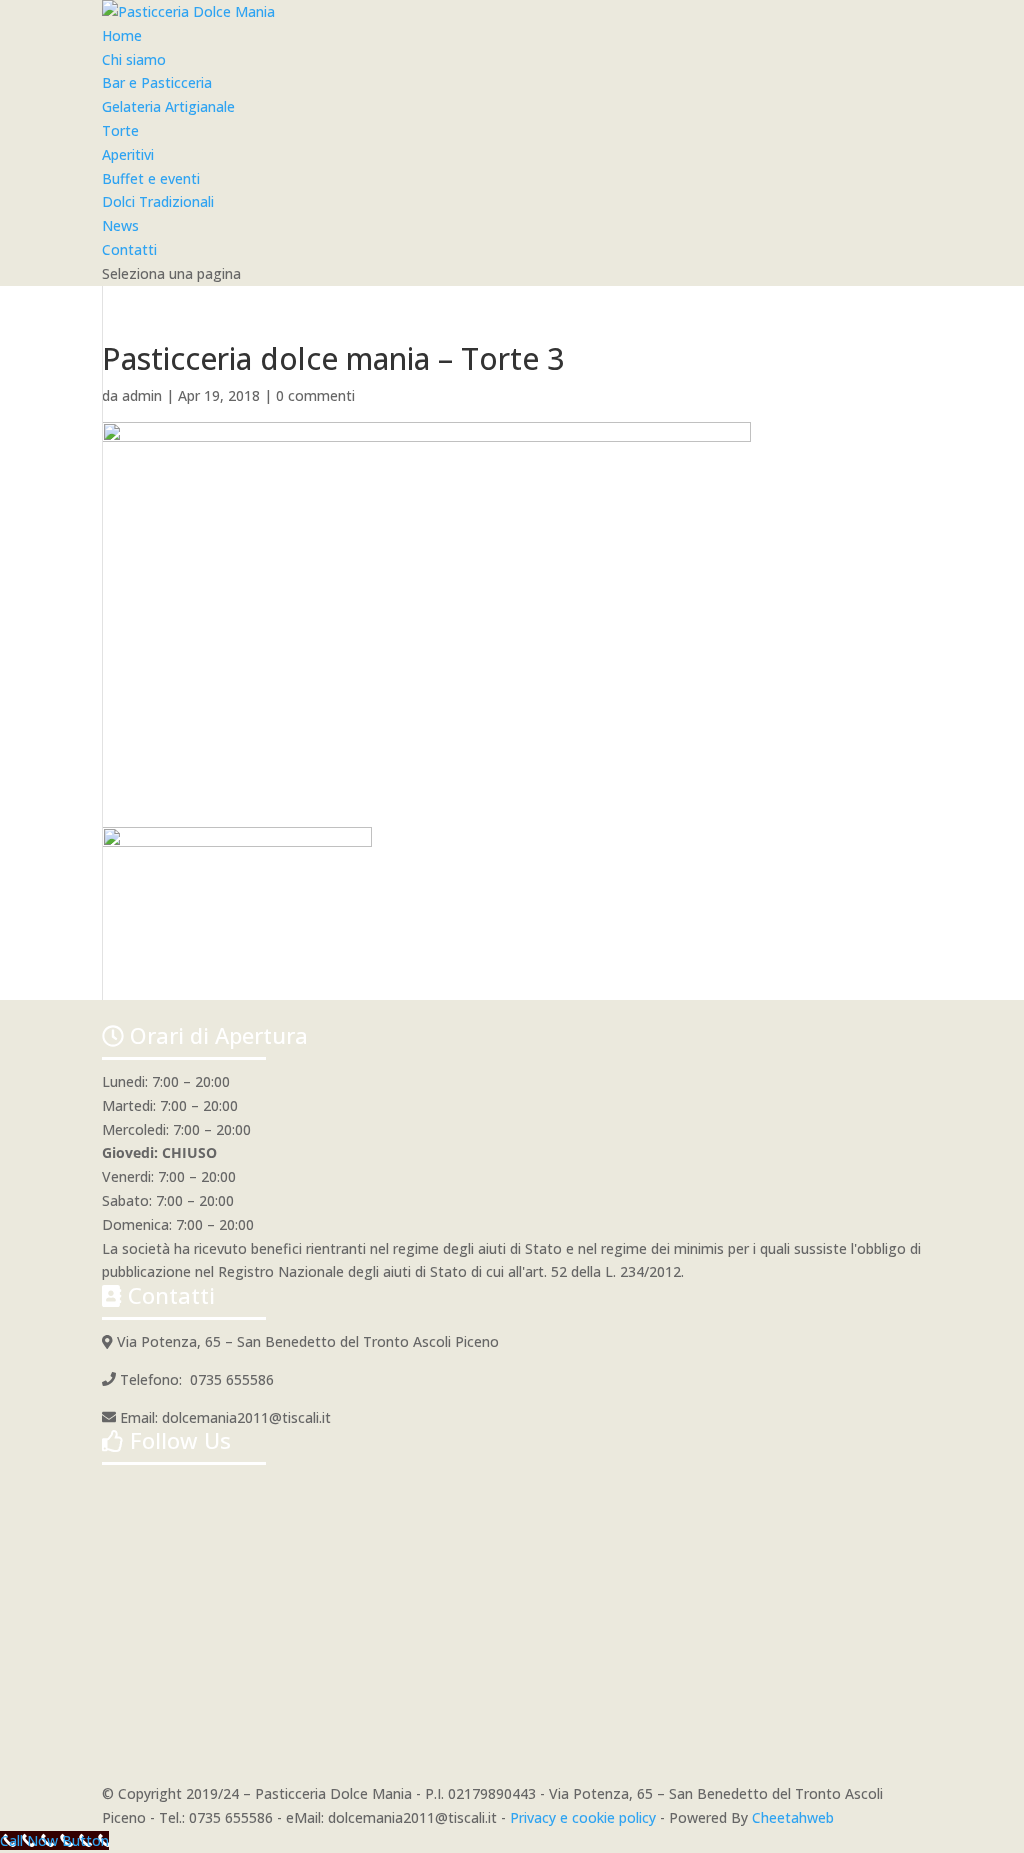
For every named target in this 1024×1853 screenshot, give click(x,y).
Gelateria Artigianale (168, 106)
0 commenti (315, 395)
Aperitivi (128, 154)
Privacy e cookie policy (583, 1817)
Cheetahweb (793, 1817)
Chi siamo (134, 59)
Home (122, 35)
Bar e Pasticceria (157, 82)
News (120, 225)
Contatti (129, 249)
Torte (120, 130)
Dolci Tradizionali (158, 201)
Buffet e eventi (151, 178)
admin (142, 395)
